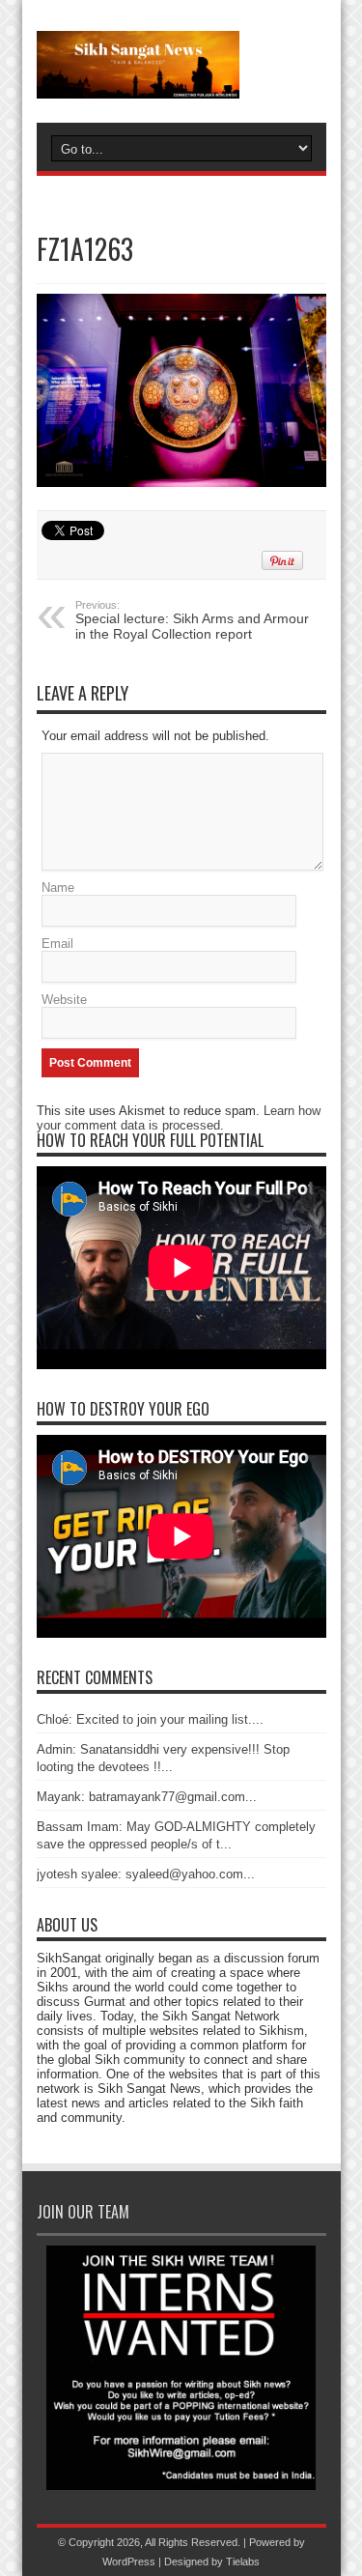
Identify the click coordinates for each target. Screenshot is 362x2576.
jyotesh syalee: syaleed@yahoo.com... (146, 1874)
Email (57, 944)
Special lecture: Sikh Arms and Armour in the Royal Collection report (192, 620)
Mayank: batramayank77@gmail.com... (147, 1797)
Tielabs (243, 2562)
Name (58, 887)
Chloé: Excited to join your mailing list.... (150, 1719)
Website (64, 1000)
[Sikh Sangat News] (181, 65)
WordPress (129, 2562)
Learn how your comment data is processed (179, 1118)
